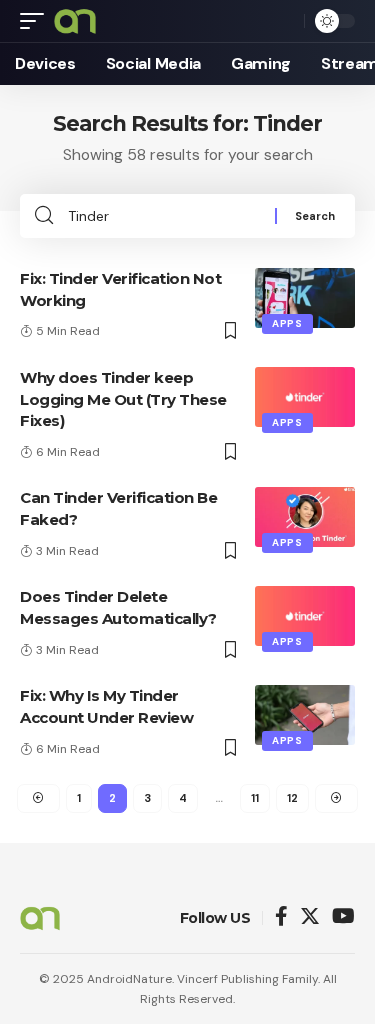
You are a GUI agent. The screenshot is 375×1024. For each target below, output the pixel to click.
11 (255, 798)
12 (292, 798)
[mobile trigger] (37, 21)
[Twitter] (310, 917)
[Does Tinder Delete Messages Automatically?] (305, 616)
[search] (284, 21)
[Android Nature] (75, 21)
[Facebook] (281, 917)
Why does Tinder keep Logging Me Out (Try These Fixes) (123, 399)
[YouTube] (343, 917)
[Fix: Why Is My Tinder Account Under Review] (305, 715)
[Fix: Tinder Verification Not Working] (305, 298)
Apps (287, 323)
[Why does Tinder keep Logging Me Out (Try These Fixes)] (305, 397)
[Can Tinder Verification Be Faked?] (305, 517)
